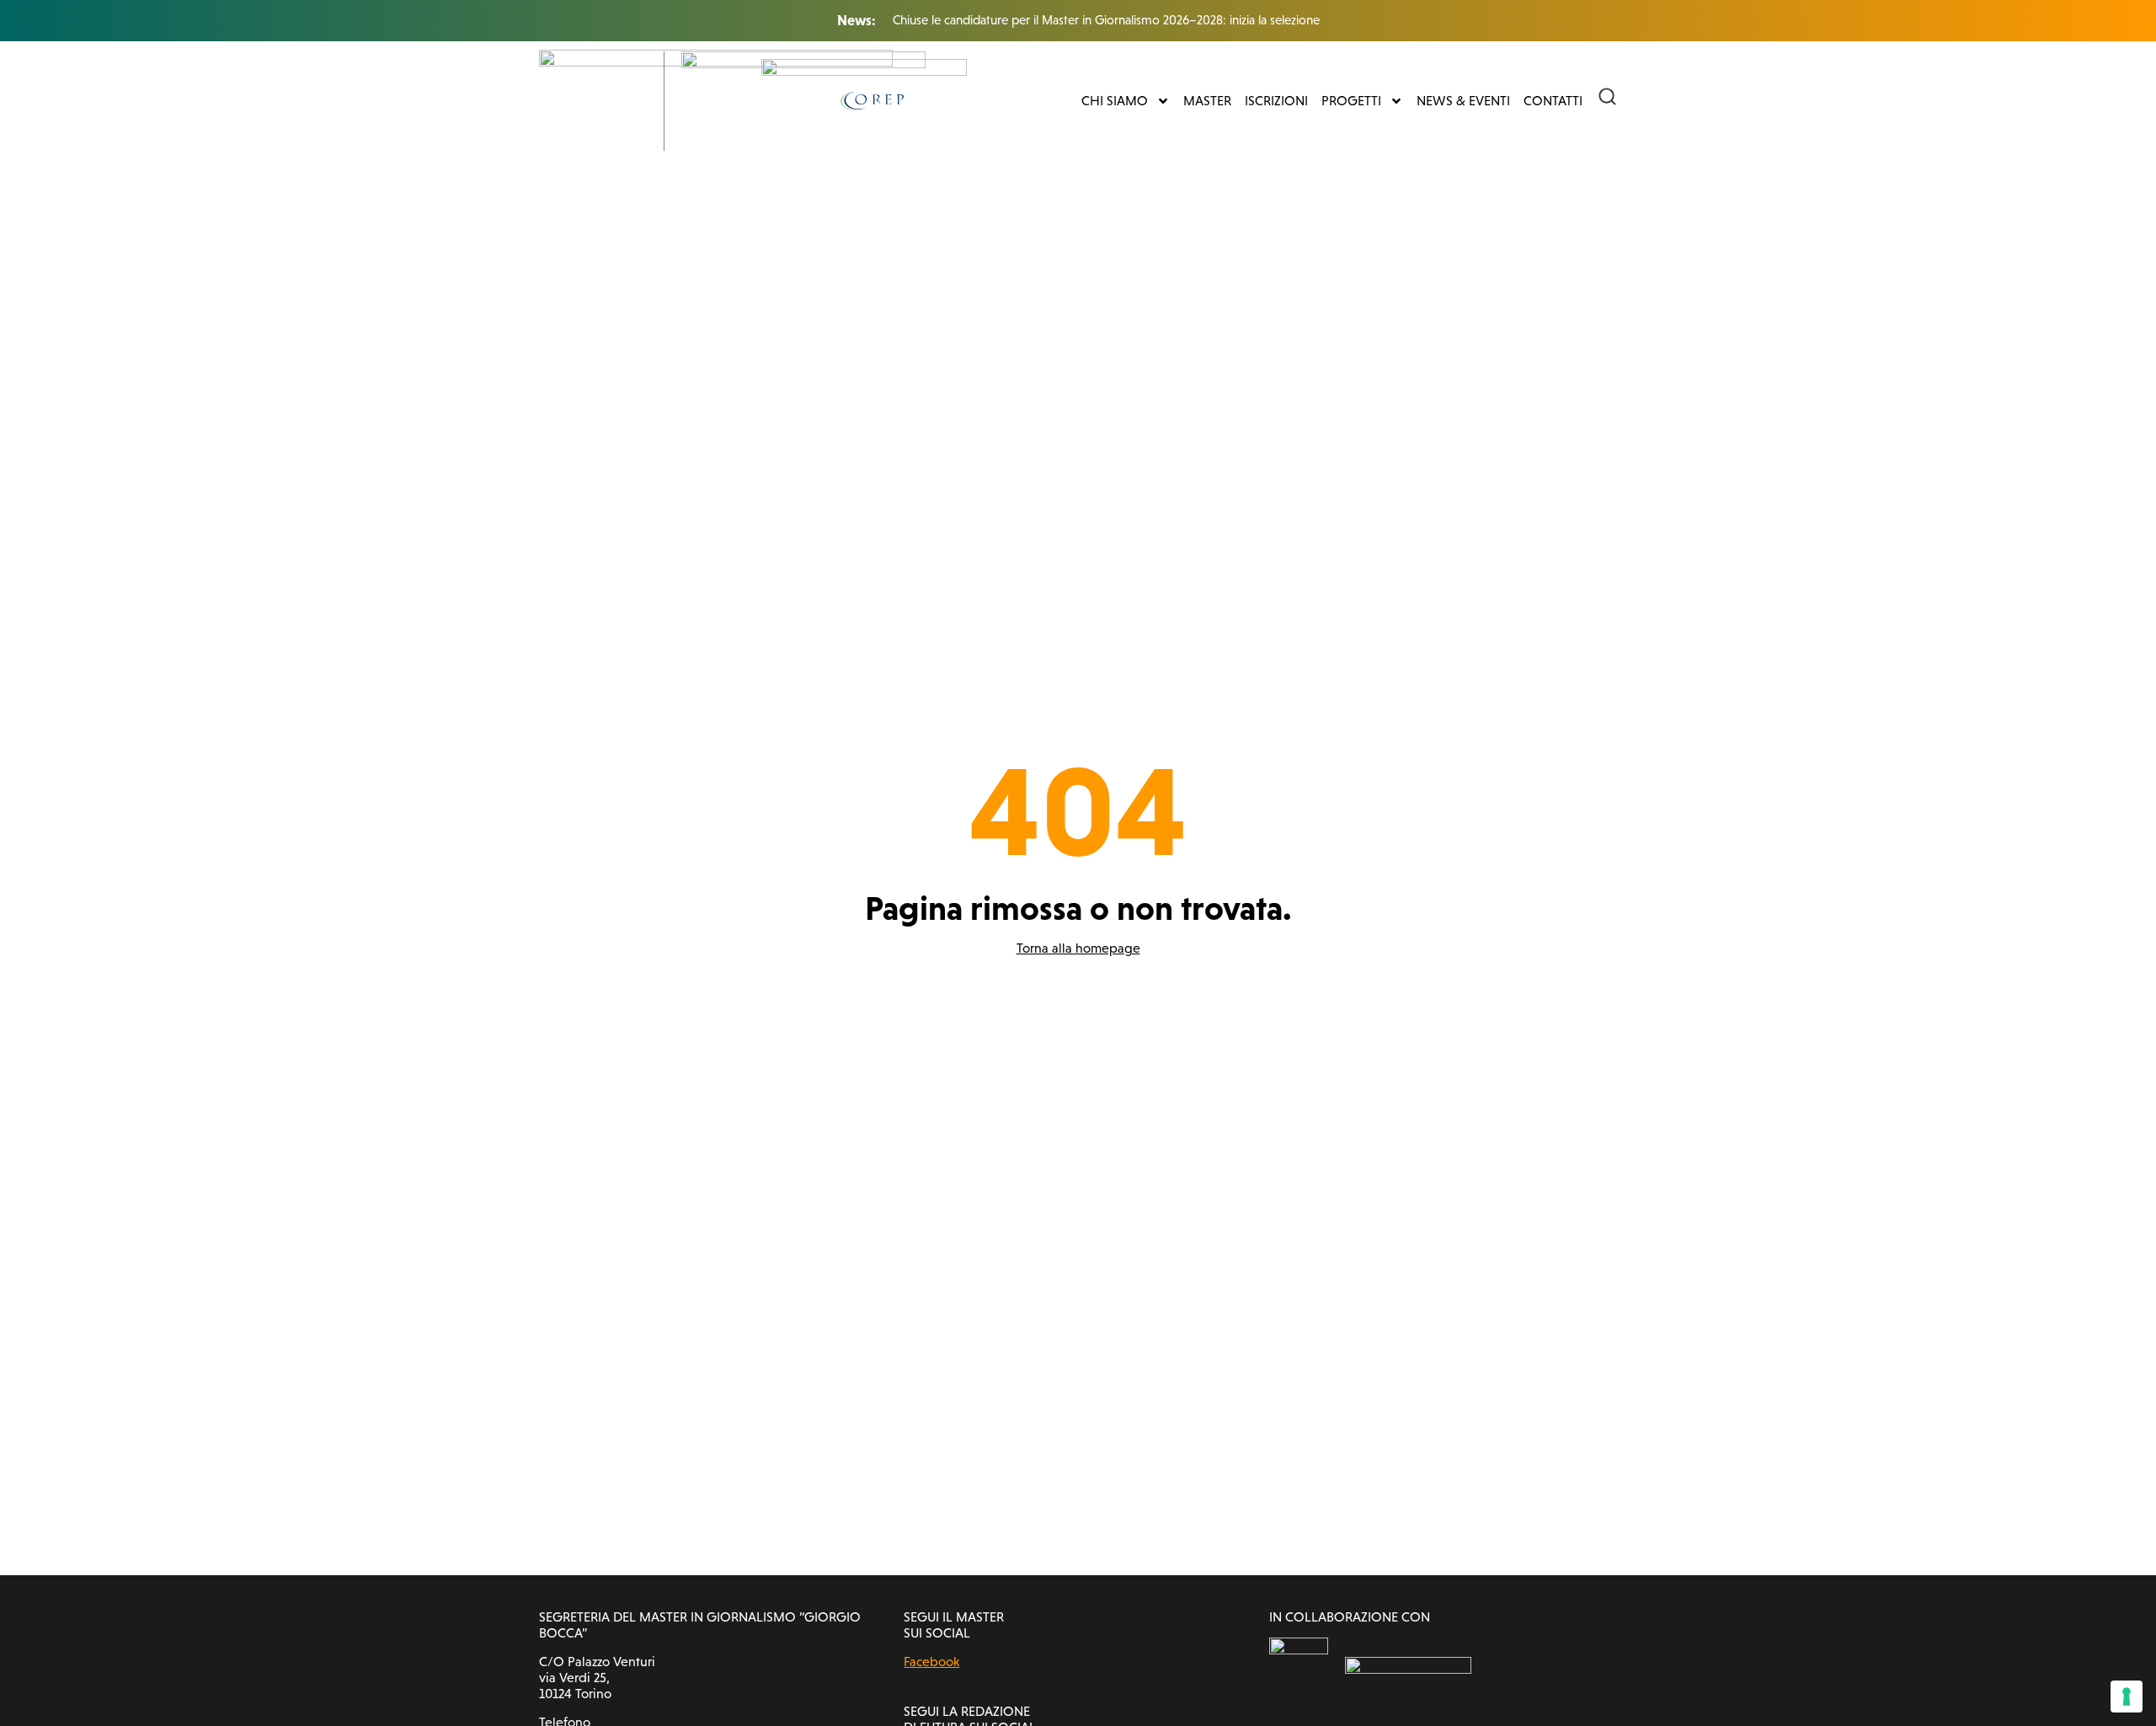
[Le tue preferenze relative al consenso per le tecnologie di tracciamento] (2127, 1697)
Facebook (931, 1662)
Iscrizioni (1276, 101)
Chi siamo (1115, 101)
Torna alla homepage (1078, 948)
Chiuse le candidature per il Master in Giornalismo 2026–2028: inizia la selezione (1106, 20)
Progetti (1351, 101)
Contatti (1553, 101)
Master (1207, 101)
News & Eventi (1463, 101)
